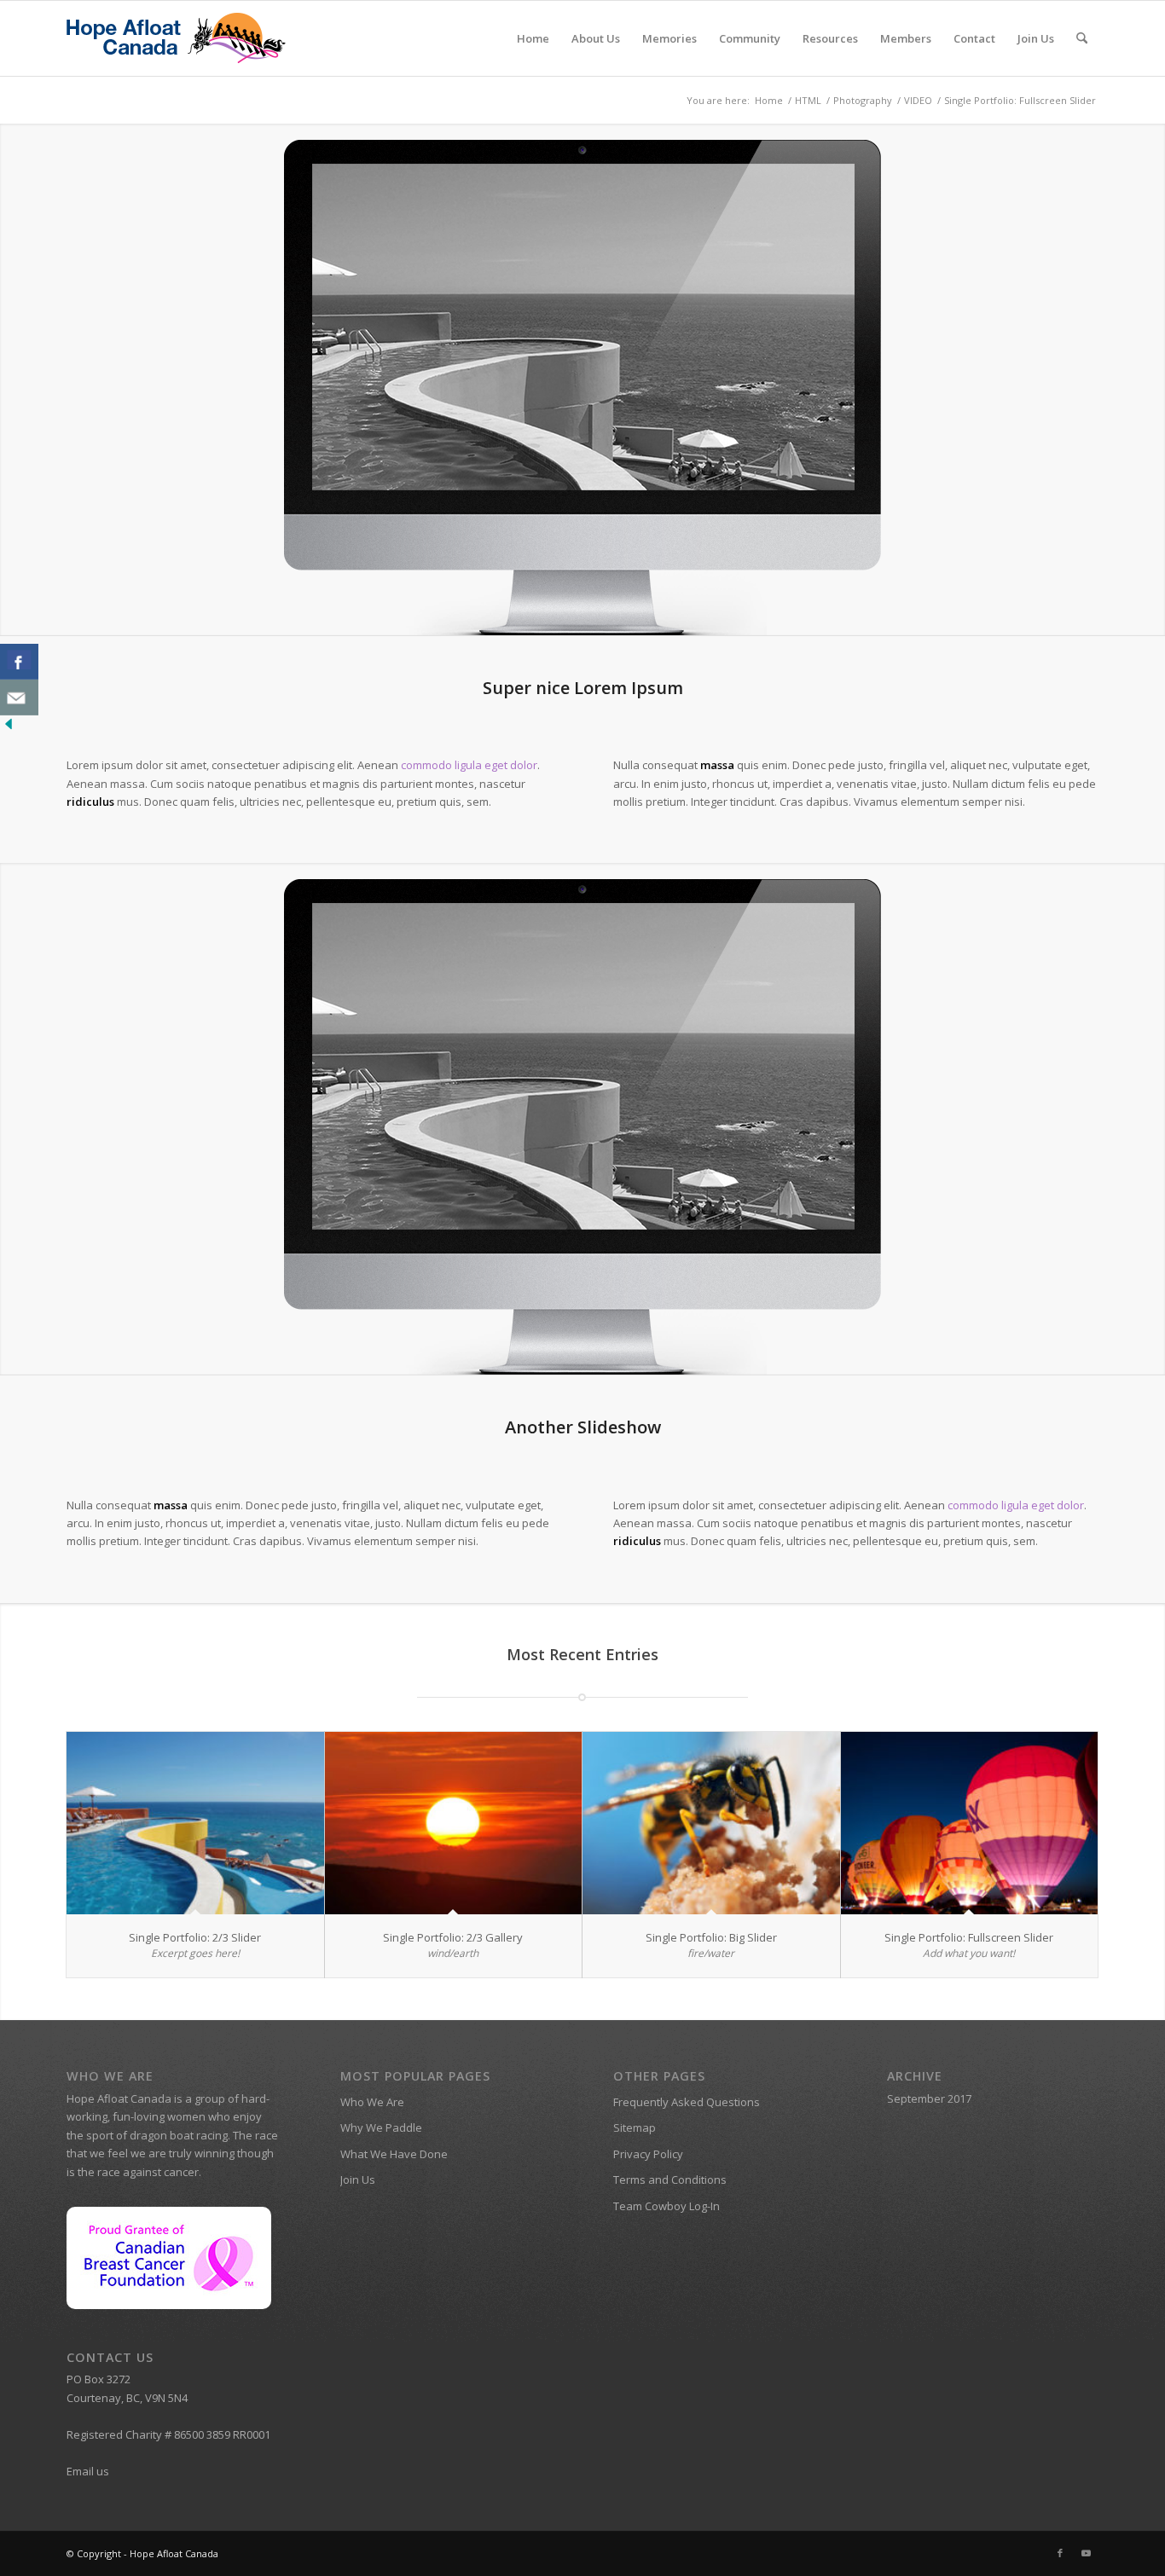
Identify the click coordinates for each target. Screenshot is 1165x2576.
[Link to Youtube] (1086, 2553)
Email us (88, 2471)
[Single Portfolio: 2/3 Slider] (195, 1823)
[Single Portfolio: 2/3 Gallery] (454, 1823)
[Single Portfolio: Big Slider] (711, 1823)
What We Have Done (394, 2154)
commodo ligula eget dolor (469, 765)
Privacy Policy (648, 2154)
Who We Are (372, 2102)
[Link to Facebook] (1060, 2553)
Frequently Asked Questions (687, 2102)
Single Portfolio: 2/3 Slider (195, 1937)
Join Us (358, 2179)
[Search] (1082, 38)
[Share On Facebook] (19, 662)
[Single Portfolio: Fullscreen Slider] (970, 1823)
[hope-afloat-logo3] (178, 38)
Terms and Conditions (670, 2179)
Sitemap (635, 2127)
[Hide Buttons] (9, 728)
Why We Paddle (381, 2127)
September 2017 (929, 2098)
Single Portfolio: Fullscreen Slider (969, 1937)
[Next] (1150, 379)
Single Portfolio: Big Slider (711, 1937)
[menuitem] (533, 38)
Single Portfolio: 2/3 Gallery (453, 1937)
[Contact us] (19, 698)
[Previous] (15, 379)
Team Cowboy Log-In (667, 2206)
